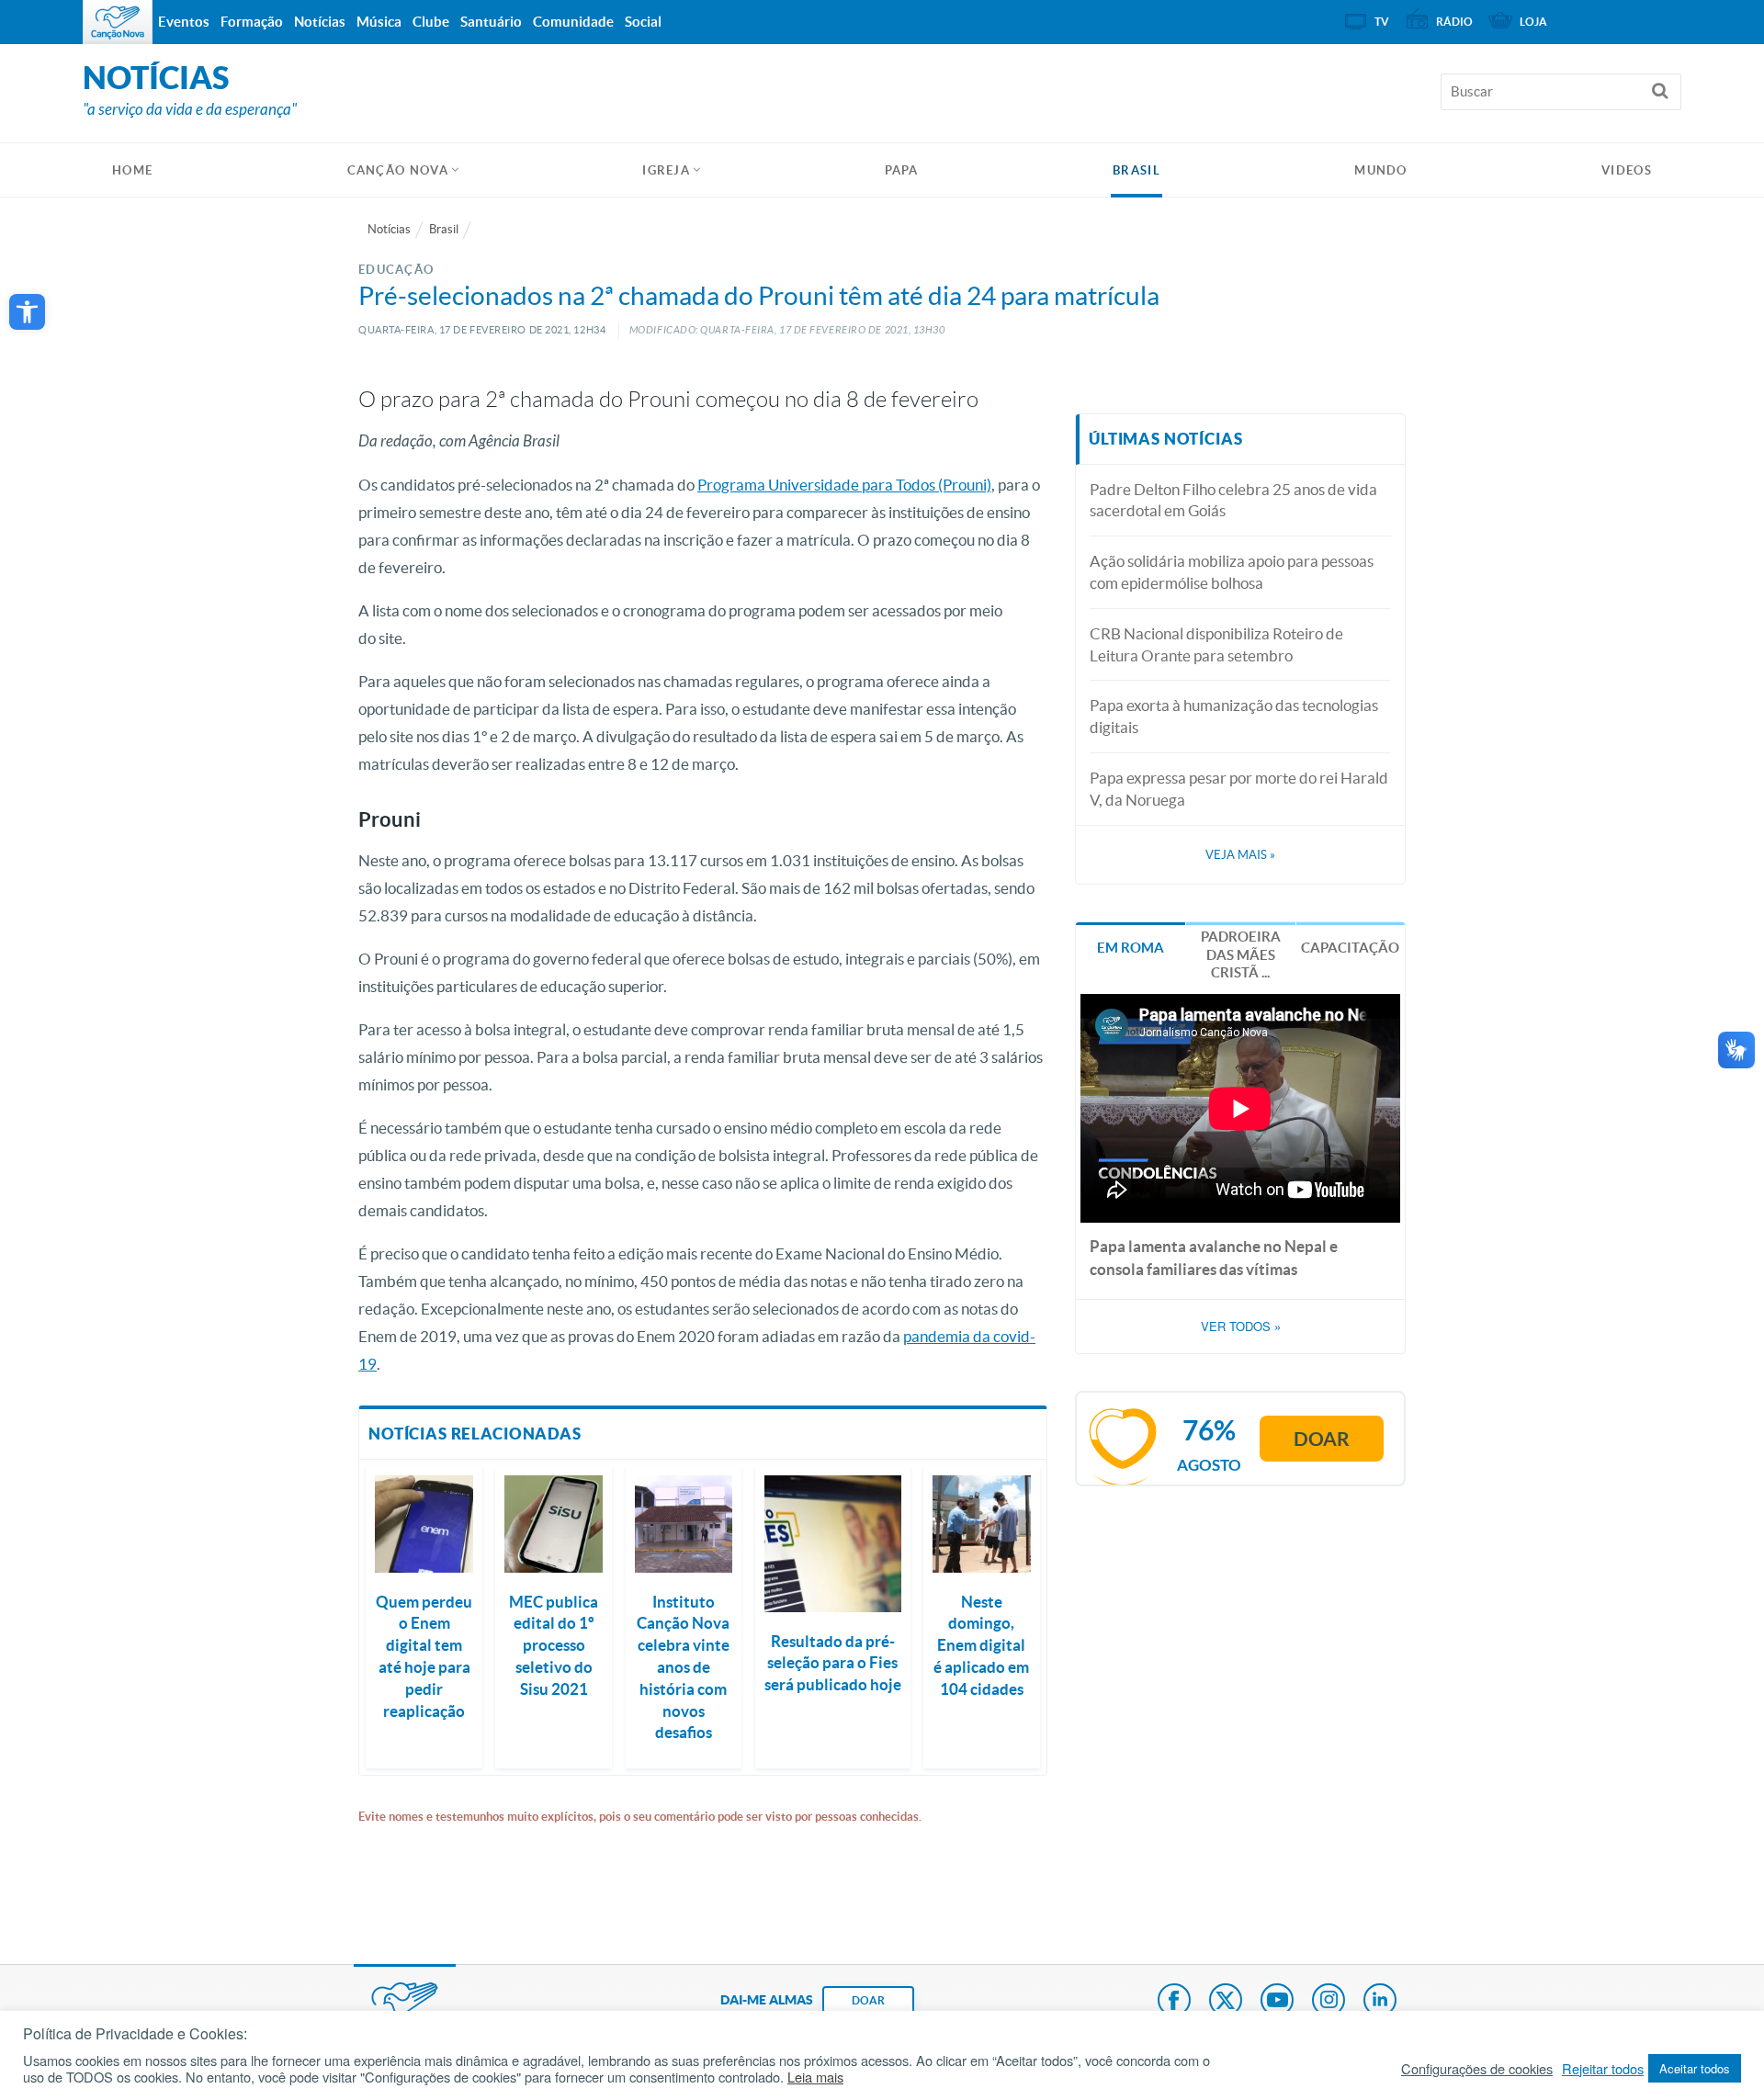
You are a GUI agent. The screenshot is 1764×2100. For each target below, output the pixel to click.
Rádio (1454, 22)
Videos (1627, 170)
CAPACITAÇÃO (1350, 948)
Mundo (1381, 170)
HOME (132, 170)
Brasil (1136, 170)
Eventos (184, 22)
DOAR (868, 2000)
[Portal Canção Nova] (118, 22)
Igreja (666, 170)
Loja (1533, 22)
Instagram (1329, 2002)
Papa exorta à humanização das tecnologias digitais (1234, 716)
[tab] (1131, 946)
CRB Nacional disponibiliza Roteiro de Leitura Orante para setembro (1216, 644)
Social (643, 22)
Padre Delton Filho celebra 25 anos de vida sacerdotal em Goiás (1233, 500)
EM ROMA (1131, 948)
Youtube (1277, 2002)
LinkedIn (1380, 2002)
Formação (252, 22)
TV (1382, 22)
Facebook (1174, 2002)
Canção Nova (398, 170)
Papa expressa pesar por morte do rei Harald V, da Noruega (1239, 789)
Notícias (389, 229)
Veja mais (1240, 855)
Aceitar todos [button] (1695, 2068)
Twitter (1226, 2002)
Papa (902, 170)
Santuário (491, 22)
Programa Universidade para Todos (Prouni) (844, 485)
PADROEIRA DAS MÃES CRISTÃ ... (1241, 954)
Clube (431, 22)
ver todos (1241, 1327)
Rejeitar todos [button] (1603, 2069)
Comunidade (573, 22)
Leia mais (815, 2077)
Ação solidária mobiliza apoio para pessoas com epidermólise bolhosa (1232, 572)
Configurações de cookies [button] (1477, 2069)
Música (379, 22)
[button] (27, 312)
